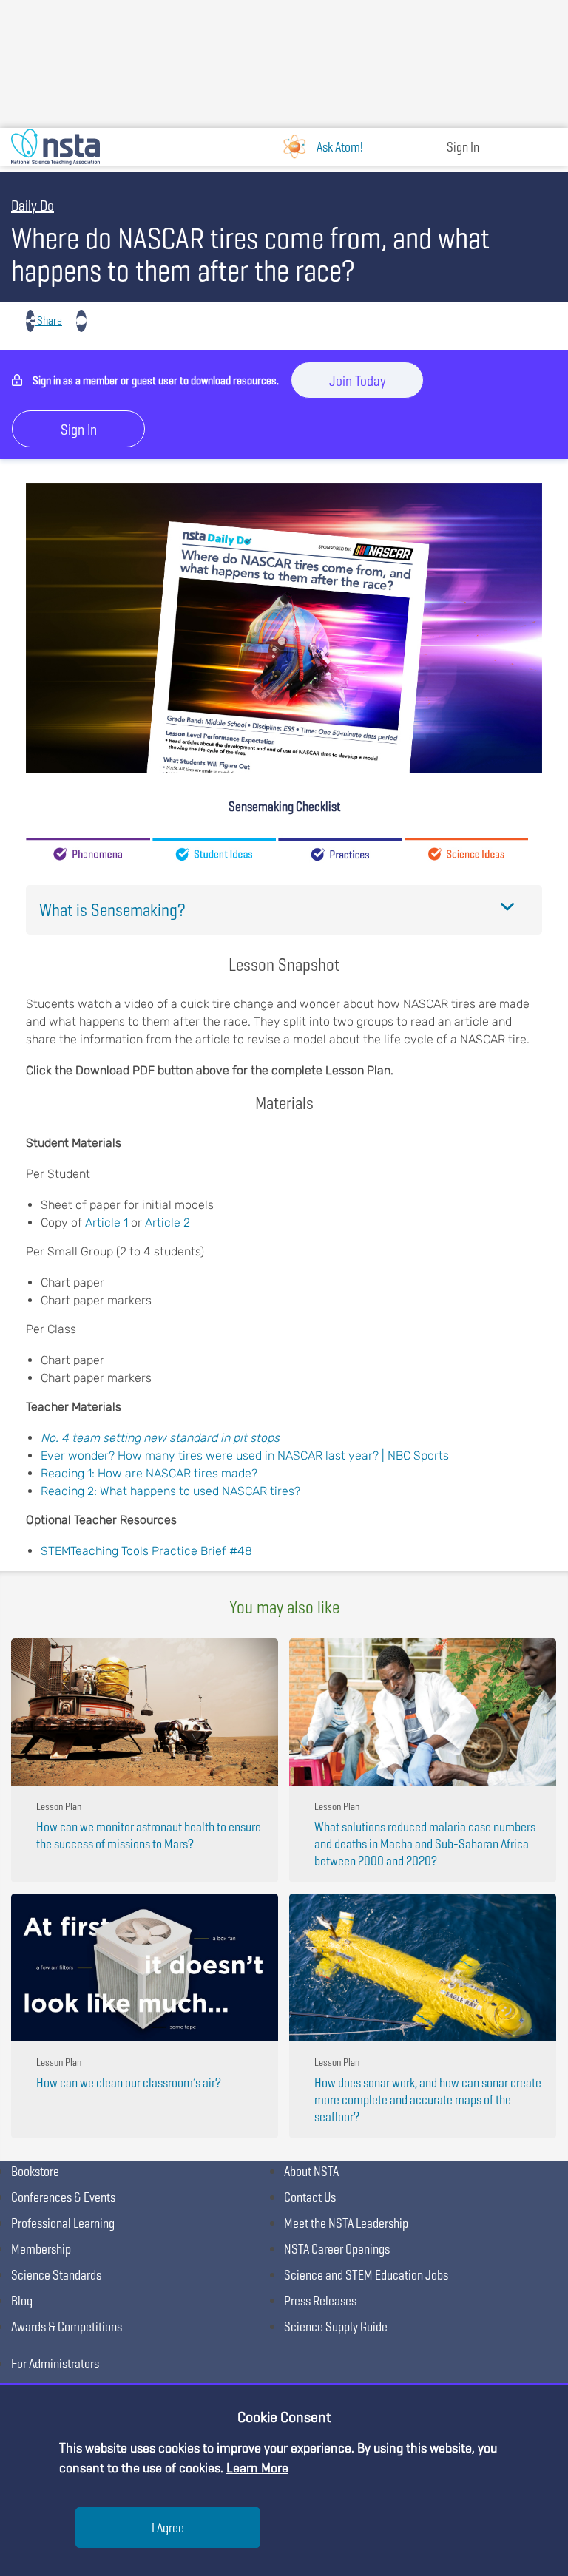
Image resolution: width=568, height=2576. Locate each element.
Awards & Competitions (67, 2326)
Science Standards (56, 2275)
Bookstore (35, 2171)
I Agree (168, 2528)
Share (48, 321)
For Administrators (55, 2363)
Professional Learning (63, 2223)
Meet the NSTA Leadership (346, 2223)
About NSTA (311, 2171)
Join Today (358, 381)
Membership (41, 2249)
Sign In (463, 147)
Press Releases (320, 2301)
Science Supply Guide (336, 2326)
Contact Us (310, 2197)
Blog (22, 2301)
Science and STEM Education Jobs (366, 2275)
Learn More (257, 2468)
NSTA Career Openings (337, 2249)
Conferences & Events (63, 2197)
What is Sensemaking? (112, 910)
